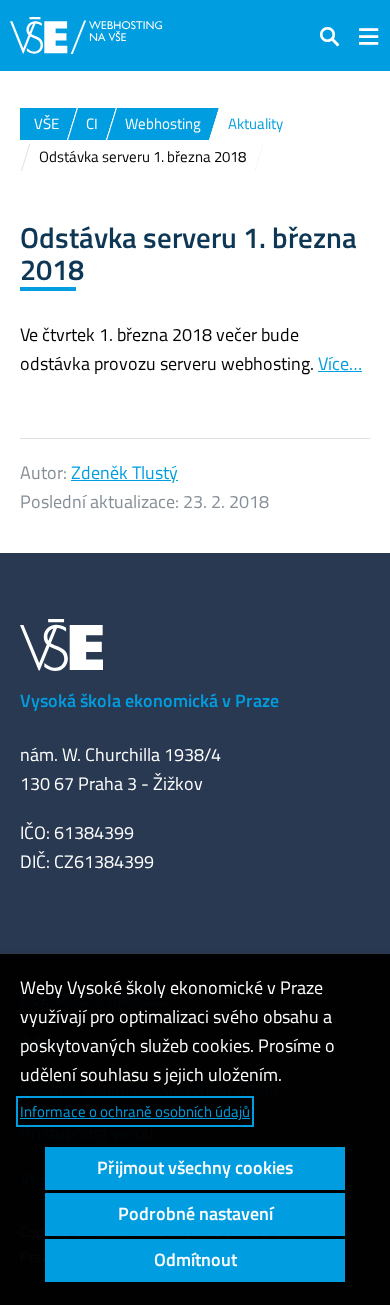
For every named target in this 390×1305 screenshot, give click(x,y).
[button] (330, 35)
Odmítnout (195, 1259)
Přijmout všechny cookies (195, 1167)
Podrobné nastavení (195, 1213)
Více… (340, 363)
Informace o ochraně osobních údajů (135, 1111)
